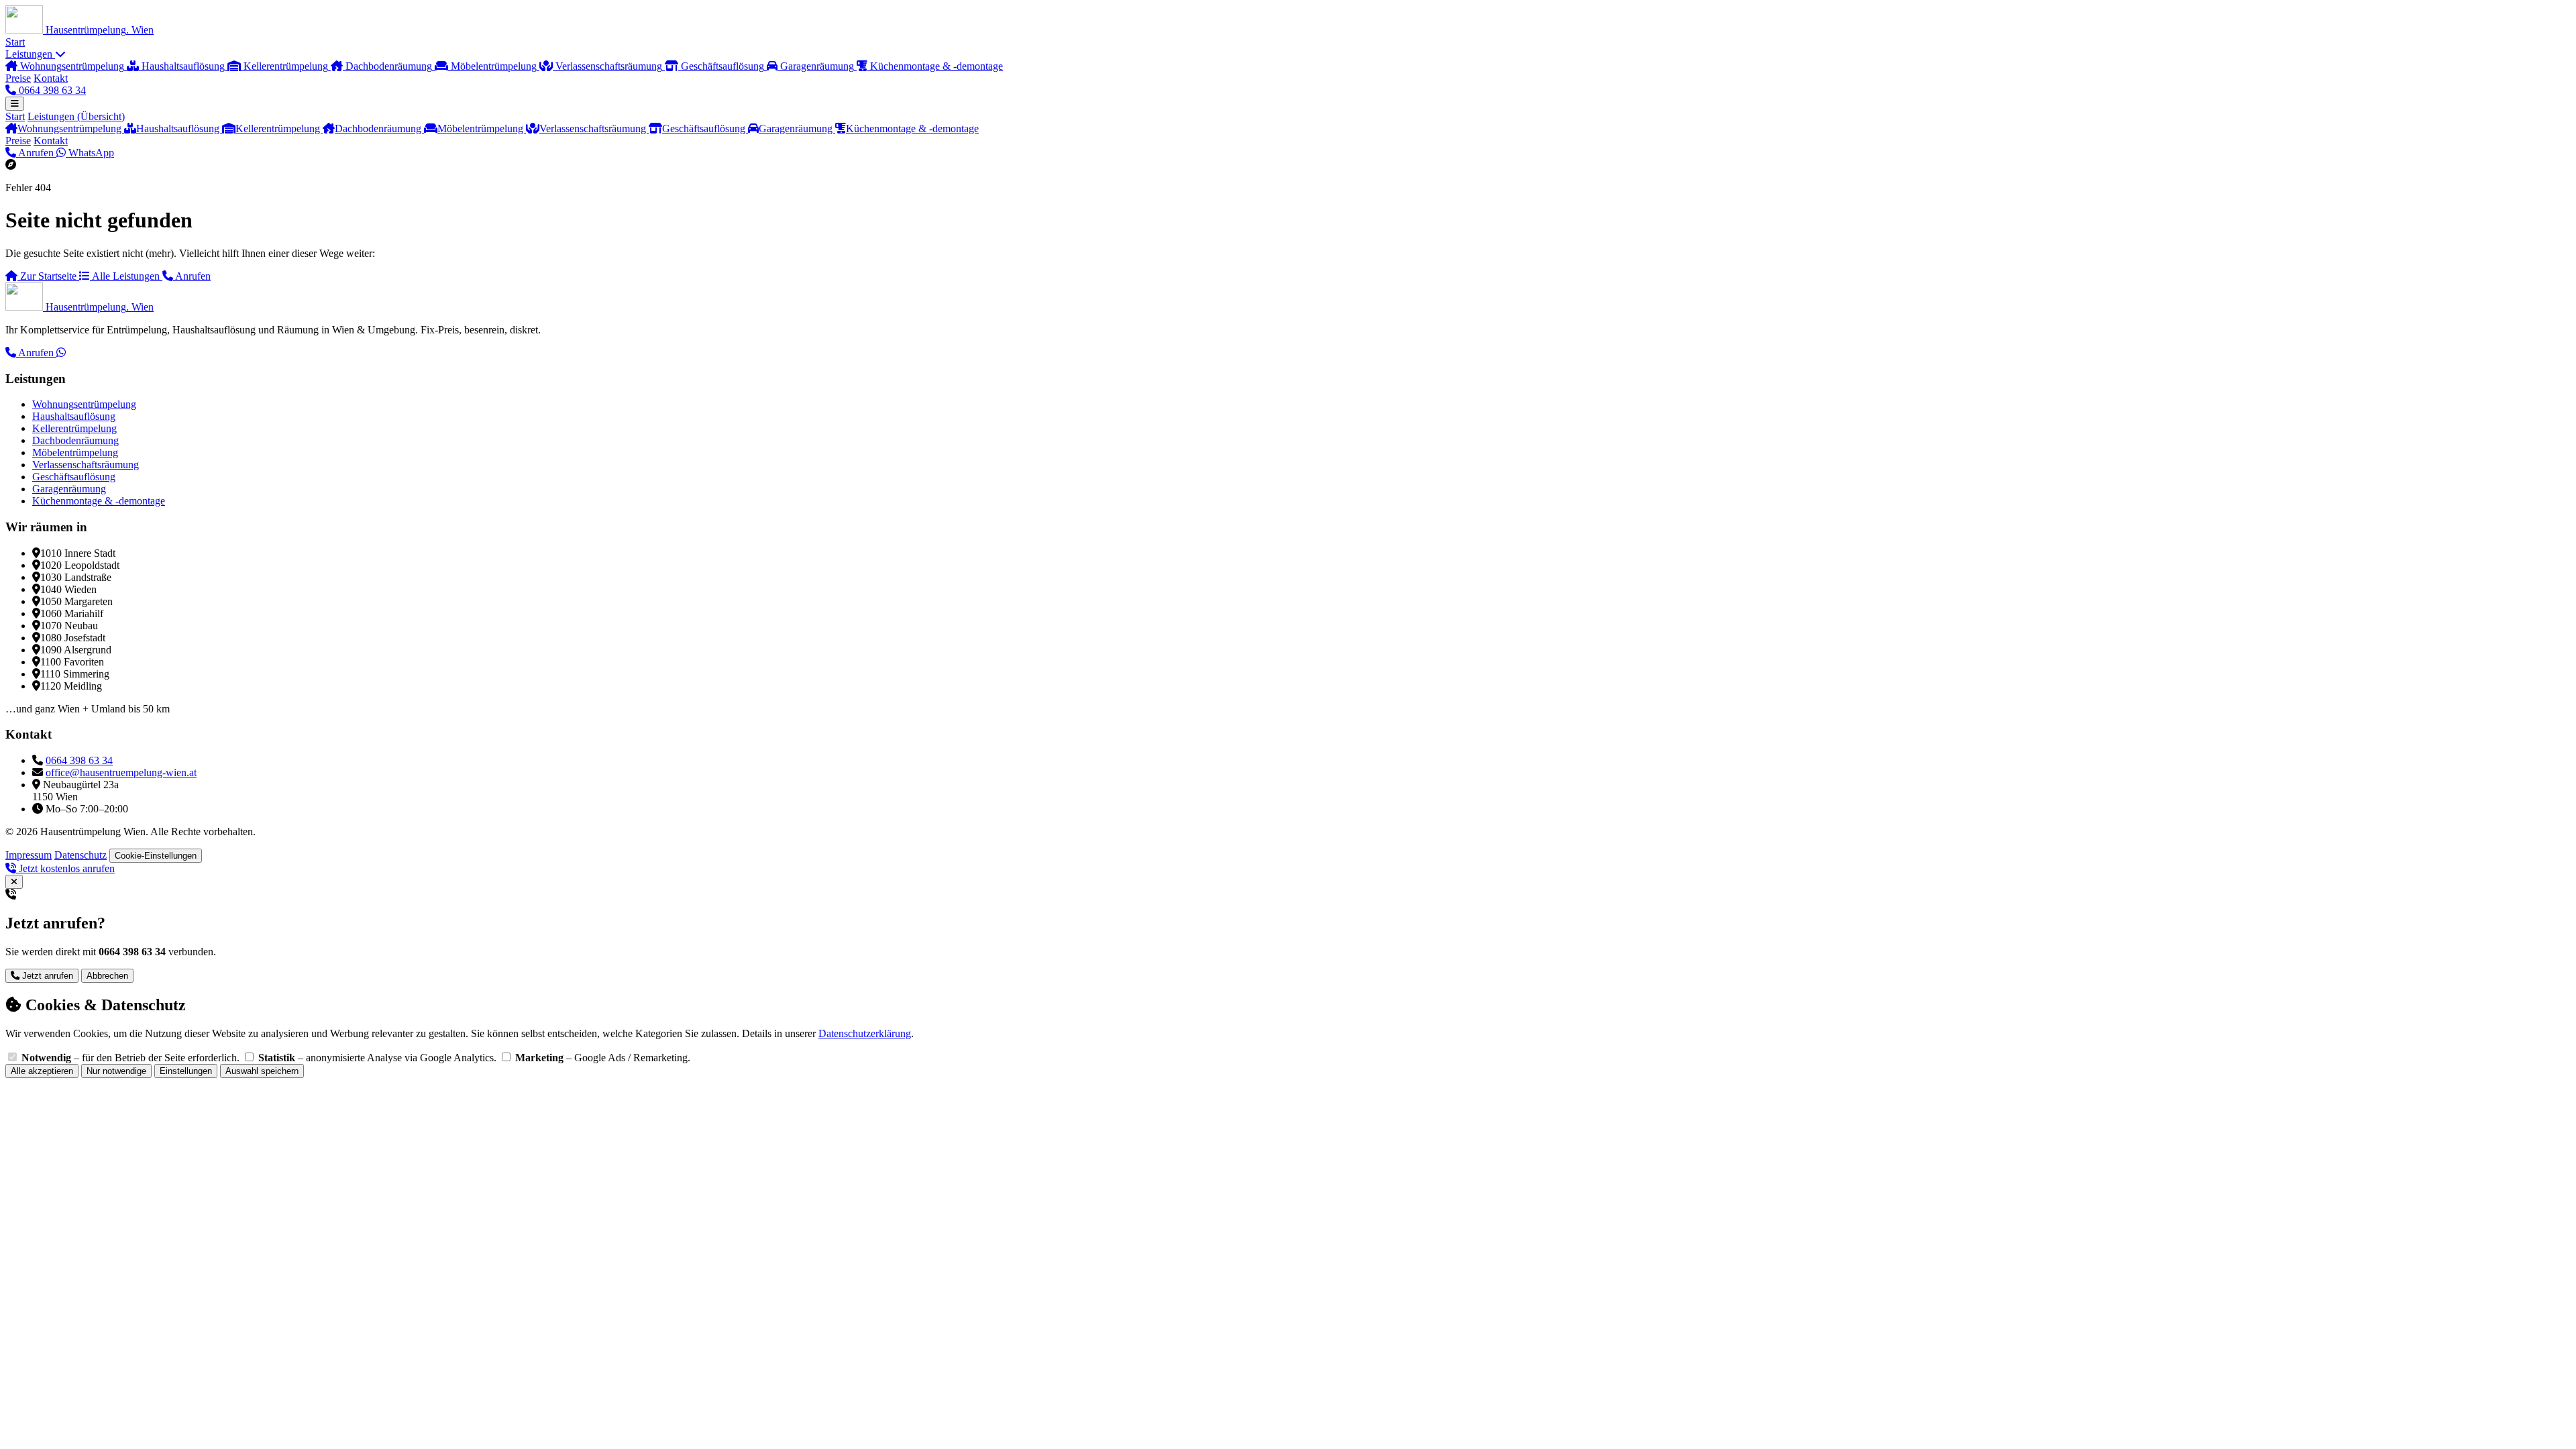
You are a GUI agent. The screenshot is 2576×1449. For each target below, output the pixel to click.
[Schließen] (14, 882)
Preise (18, 78)
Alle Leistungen (126, 276)
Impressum (29, 855)
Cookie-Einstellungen (156, 856)
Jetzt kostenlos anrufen (65, 868)
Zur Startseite (48, 276)
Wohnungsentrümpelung (71, 128)
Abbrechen (107, 976)
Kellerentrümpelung (279, 128)
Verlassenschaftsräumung (594, 128)
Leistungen (30, 54)
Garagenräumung (797, 128)
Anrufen (36, 153)
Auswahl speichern (262, 1071)
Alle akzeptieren (42, 1071)
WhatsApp (90, 153)
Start (15, 42)
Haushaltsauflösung (179, 128)
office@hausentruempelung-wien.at (121, 772)
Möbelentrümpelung (482, 128)
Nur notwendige (116, 1071)
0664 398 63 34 (51, 90)
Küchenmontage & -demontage (912, 128)
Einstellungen (186, 1071)
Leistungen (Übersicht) (76, 116)
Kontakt (51, 78)
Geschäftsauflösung (705, 128)
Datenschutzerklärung (865, 1033)
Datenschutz (80, 855)
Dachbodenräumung (379, 128)
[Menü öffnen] (15, 104)
